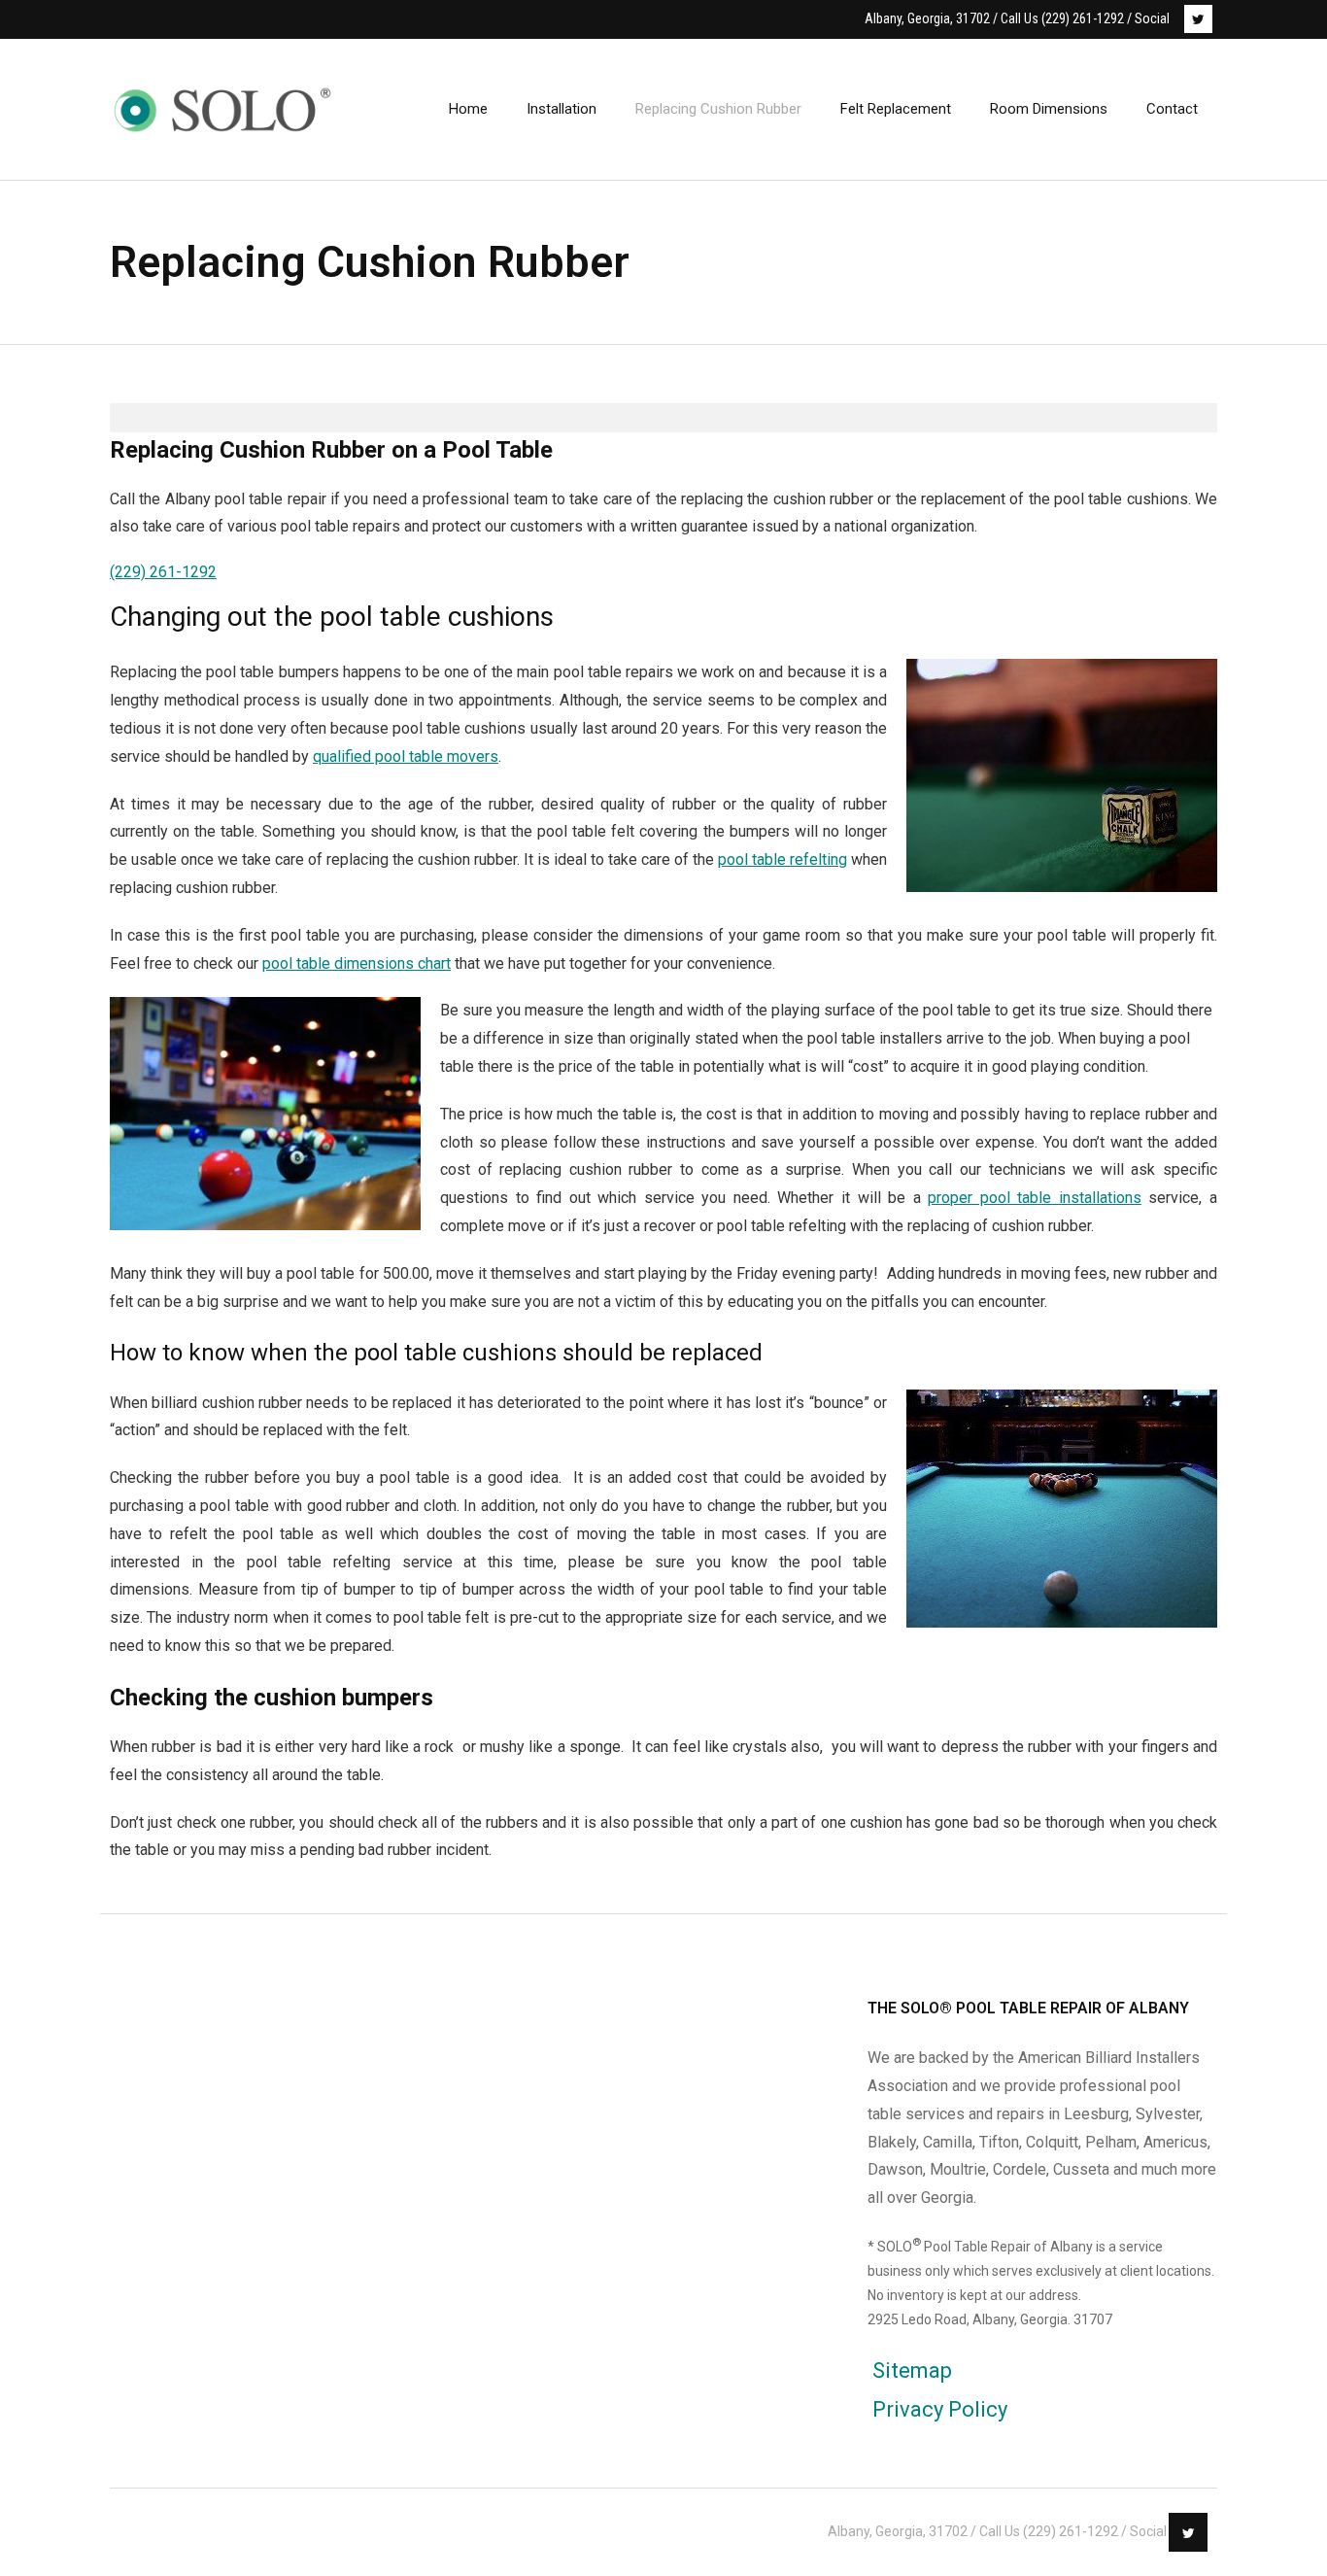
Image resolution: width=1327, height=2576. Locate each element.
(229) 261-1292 (163, 572)
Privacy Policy (940, 2409)
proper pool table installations (1035, 1198)
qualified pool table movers (406, 756)
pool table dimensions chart (357, 963)
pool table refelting (783, 859)
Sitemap (912, 2370)
